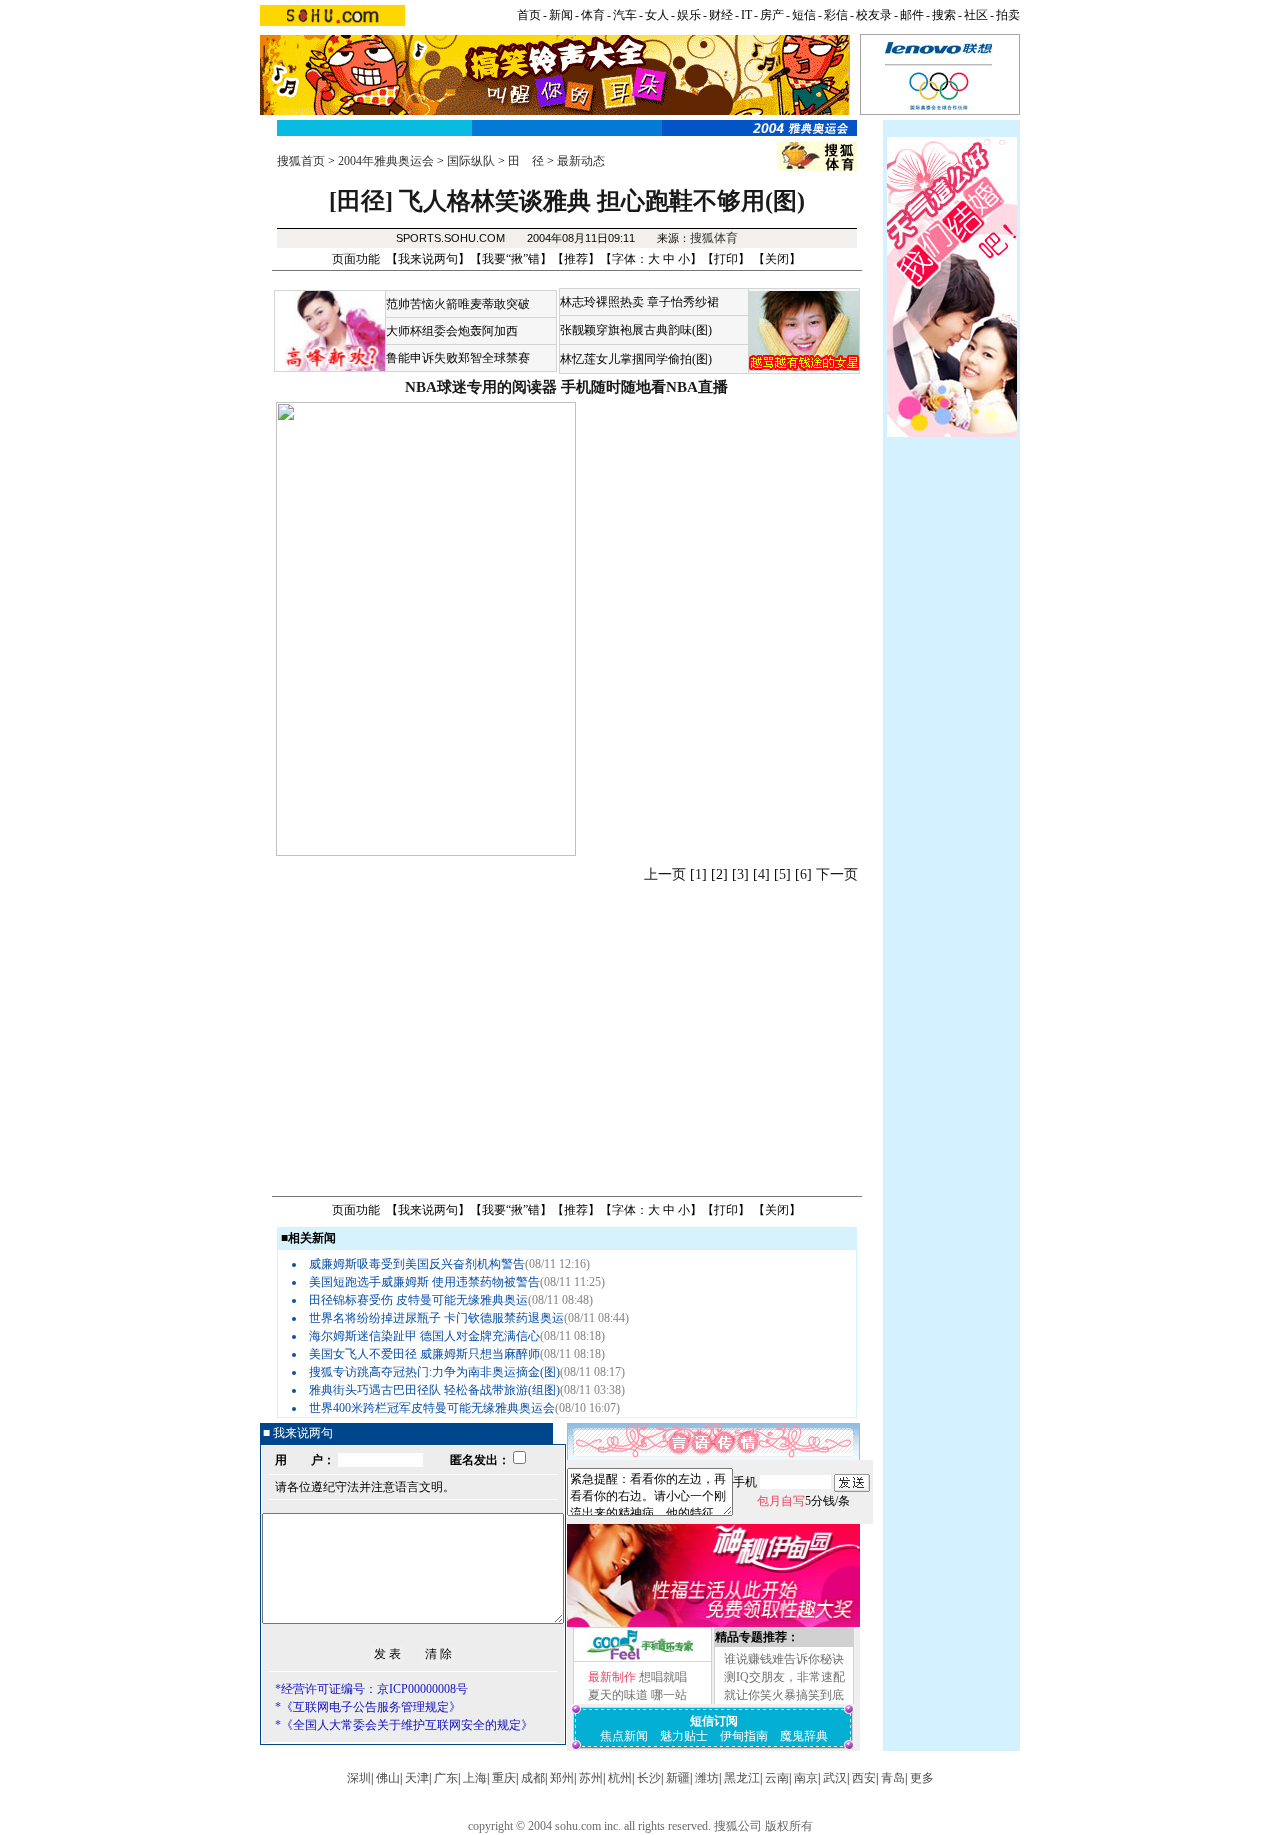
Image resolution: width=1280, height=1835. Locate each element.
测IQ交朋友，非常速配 (784, 1677)
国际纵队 (471, 161)
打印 (726, 259)
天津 (417, 1778)
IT (746, 15)
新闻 (561, 15)
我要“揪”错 (511, 259)
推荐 (576, 259)
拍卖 (1008, 15)
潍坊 (707, 1778)
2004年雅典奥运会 (386, 161)
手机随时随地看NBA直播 (644, 387)
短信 (804, 15)
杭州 (620, 1778)
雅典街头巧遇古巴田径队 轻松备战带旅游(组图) (434, 1390)
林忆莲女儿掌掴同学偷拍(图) (636, 359)
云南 (777, 1778)
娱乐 (689, 15)
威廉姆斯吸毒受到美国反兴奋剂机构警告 (417, 1264)
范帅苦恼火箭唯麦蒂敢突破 (458, 304)
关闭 (777, 259)
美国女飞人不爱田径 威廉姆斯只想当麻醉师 (424, 1354)
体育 (593, 15)
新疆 (678, 1778)
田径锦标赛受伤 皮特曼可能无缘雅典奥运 (418, 1300)
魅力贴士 (684, 1736)
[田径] (361, 201)
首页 (529, 15)
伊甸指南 (744, 1736)
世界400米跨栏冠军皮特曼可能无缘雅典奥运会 (432, 1408)
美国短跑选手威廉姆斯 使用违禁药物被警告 (424, 1282)
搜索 (944, 15)
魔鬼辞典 (804, 1736)
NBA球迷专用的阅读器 (481, 387)
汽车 (625, 15)
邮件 (912, 15)
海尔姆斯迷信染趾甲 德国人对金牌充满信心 (424, 1336)
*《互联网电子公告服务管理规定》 (368, 1707)
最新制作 (612, 1677)
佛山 (388, 1778)
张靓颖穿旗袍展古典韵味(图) (636, 330)
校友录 (874, 15)
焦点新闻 (624, 1736)
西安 (864, 1778)
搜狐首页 (301, 161)
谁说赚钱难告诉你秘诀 (784, 1659)
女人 (657, 15)
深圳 (359, 1778)
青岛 (893, 1778)
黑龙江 (742, 1778)
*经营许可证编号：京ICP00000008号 (371, 1689)
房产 (772, 15)
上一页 (665, 874)
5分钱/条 (803, 1501)
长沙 (649, 1778)
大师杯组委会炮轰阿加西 (452, 331)
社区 (976, 15)
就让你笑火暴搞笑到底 (784, 1695)
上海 (475, 1778)
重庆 (504, 1778)
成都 (533, 1778)
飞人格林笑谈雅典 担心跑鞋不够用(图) (602, 201)
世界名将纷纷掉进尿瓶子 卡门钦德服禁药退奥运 (436, 1318)
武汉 (835, 1778)
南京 (806, 1778)
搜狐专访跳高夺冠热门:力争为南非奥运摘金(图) (434, 1372)
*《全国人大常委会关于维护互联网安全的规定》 (404, 1725)
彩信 (836, 15)
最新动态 (581, 161)
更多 (922, 1778)
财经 (721, 15)
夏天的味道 (618, 1695)
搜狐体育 (714, 238)
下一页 (837, 874)
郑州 (562, 1778)
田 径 (526, 161)
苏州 (591, 1778)
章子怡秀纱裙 (683, 302)
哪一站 (669, 1695)
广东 (446, 1778)
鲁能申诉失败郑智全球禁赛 (458, 358)
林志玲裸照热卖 (602, 302)
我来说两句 (428, 259)
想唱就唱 (663, 1677)
